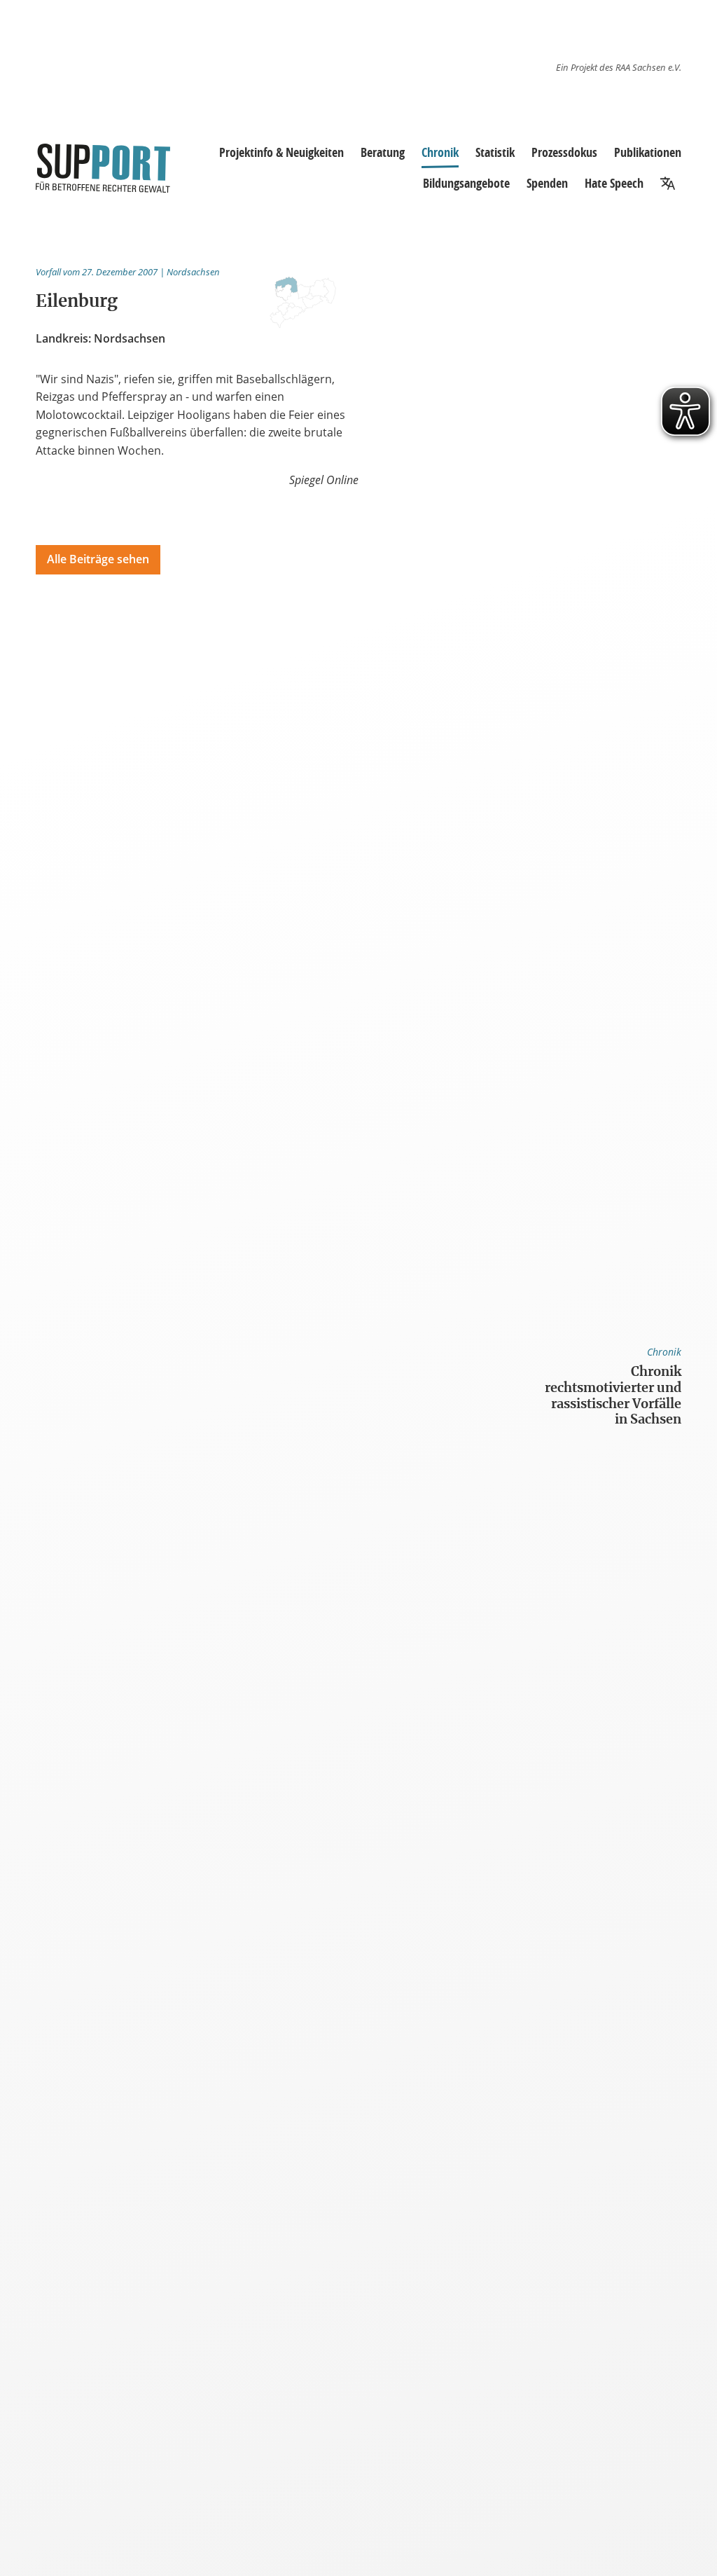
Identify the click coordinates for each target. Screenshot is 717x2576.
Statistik (495, 152)
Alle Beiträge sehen (98, 559)
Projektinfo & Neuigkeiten (281, 152)
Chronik (440, 152)
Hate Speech (614, 183)
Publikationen (648, 152)
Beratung (383, 152)
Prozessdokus (564, 152)
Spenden (547, 183)
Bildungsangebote (466, 183)
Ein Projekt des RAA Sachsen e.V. (619, 67)
